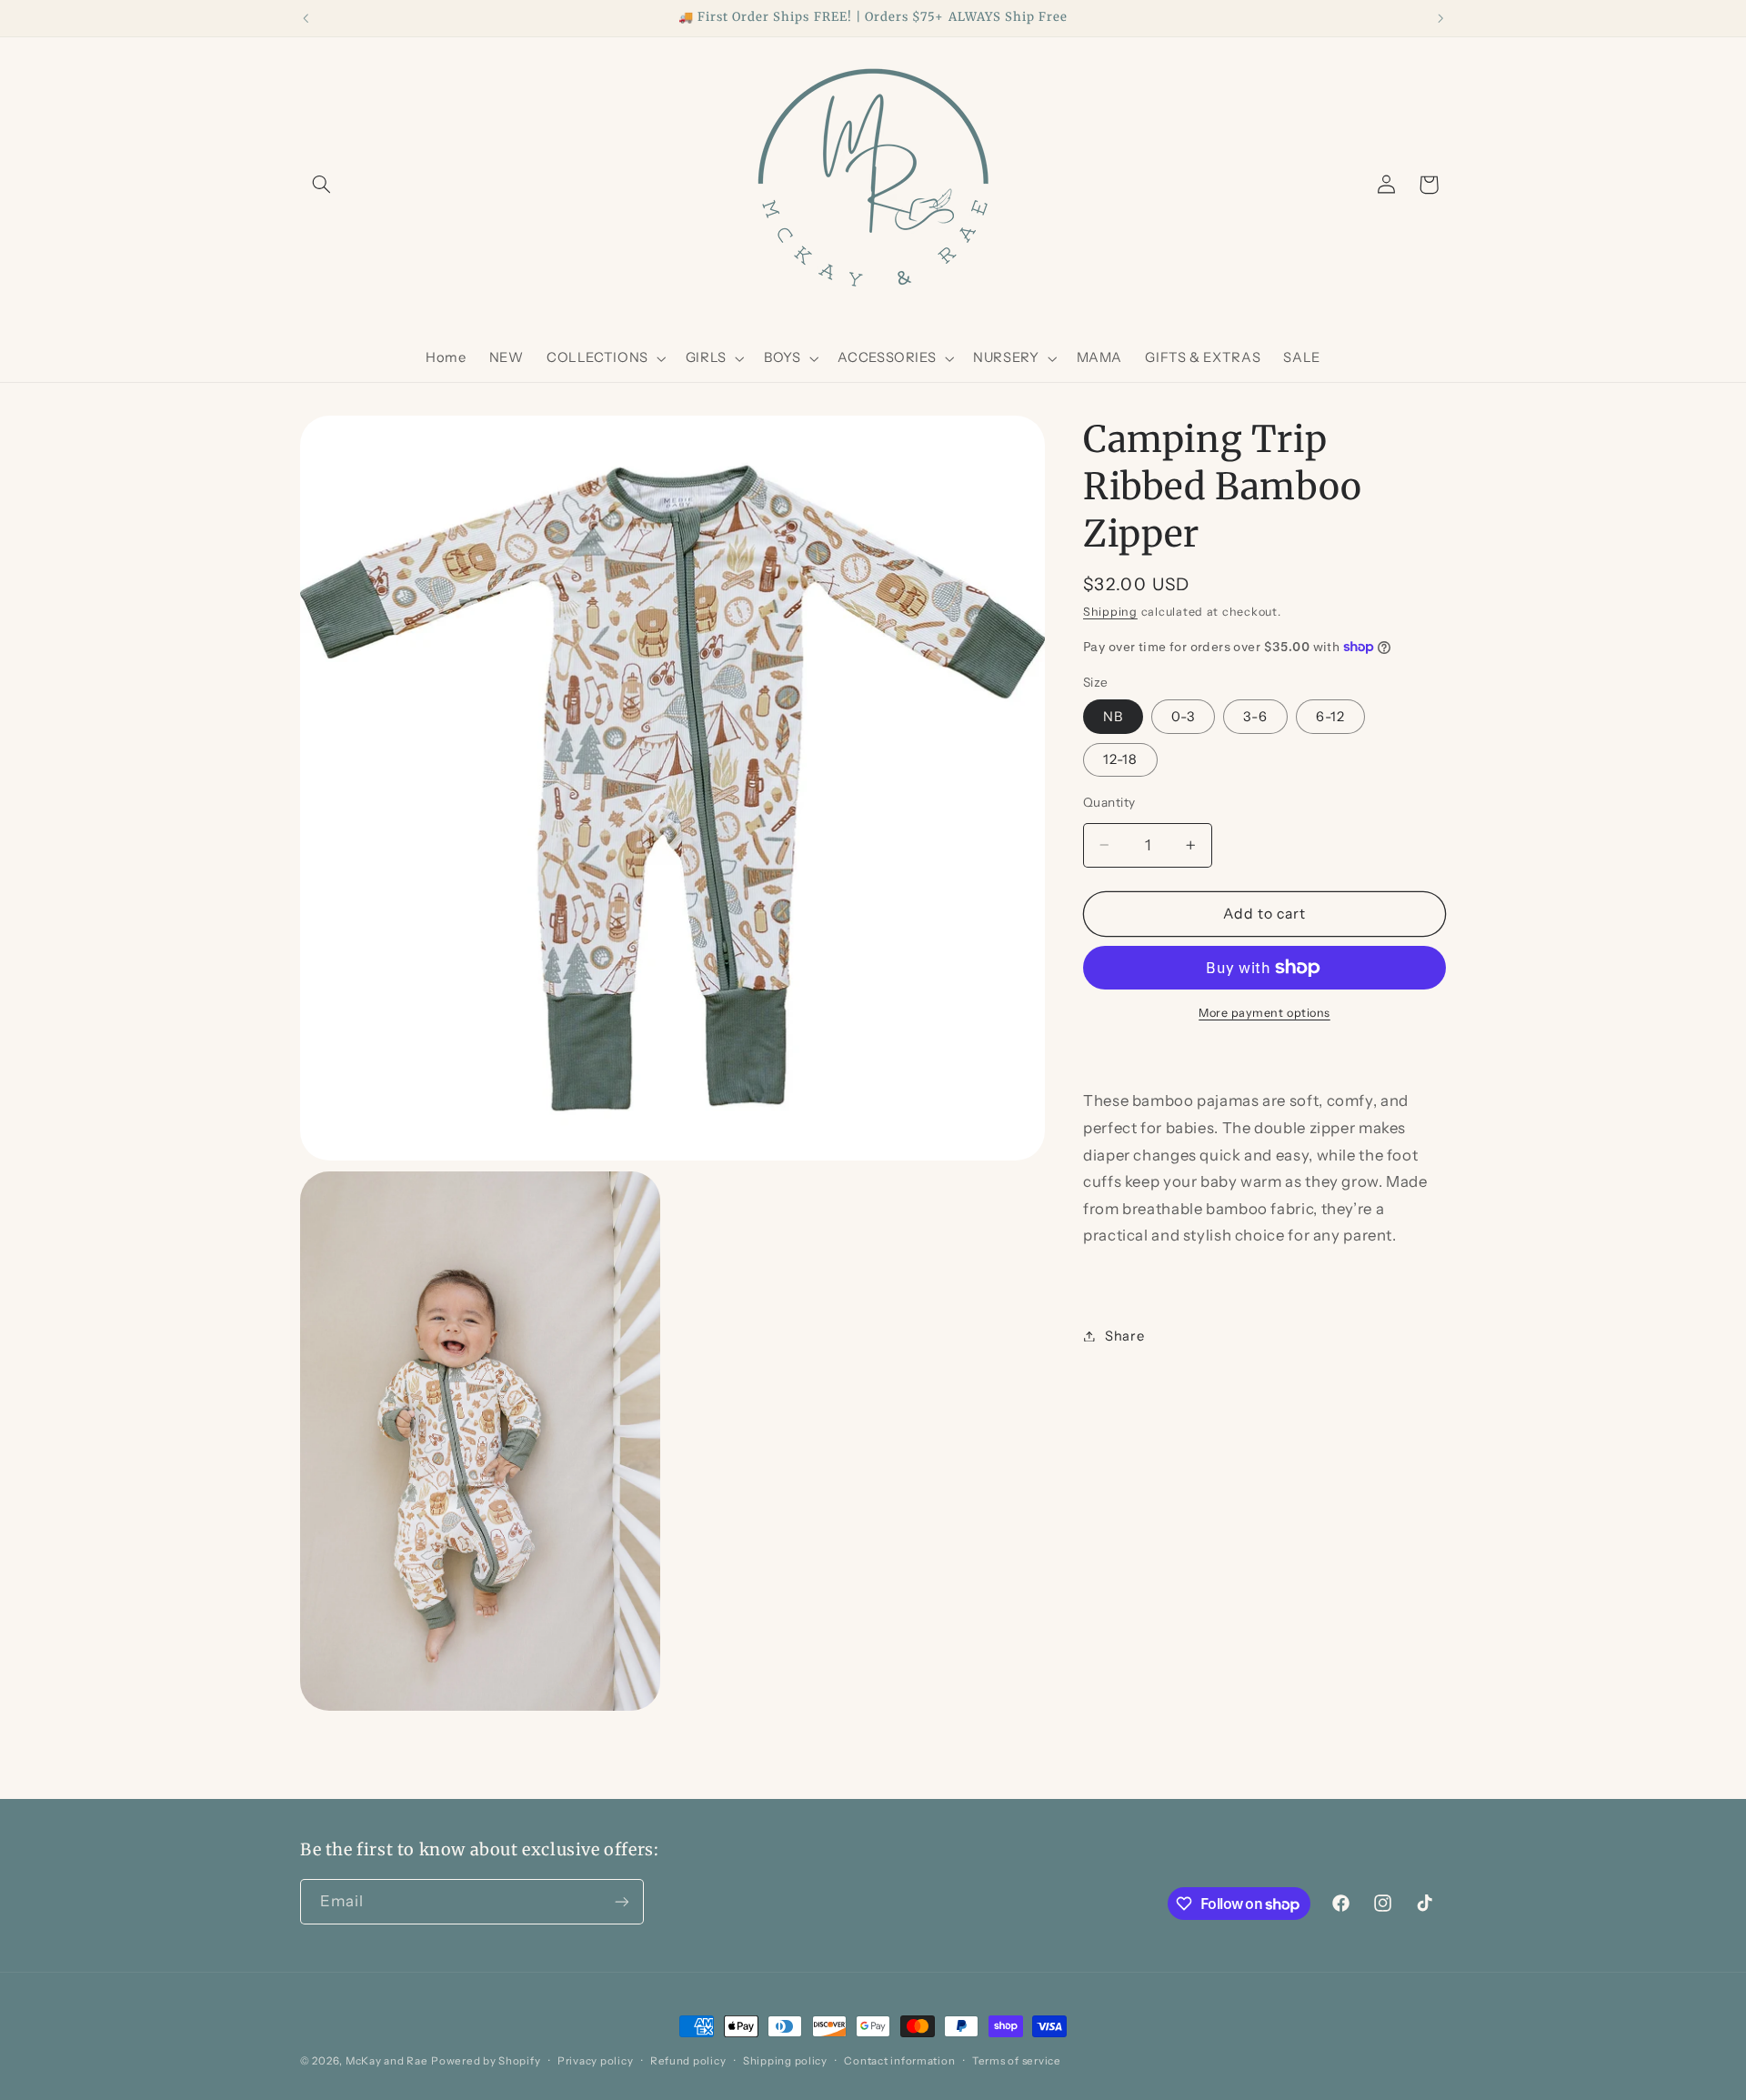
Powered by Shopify (486, 2061)
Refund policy (688, 2061)
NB (1113, 716)
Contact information (899, 2061)
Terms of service (1017, 2061)
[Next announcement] (1440, 18)
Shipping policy (785, 2061)
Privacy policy (595, 2061)
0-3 (1183, 716)
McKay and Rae (387, 2061)
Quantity (1109, 802)
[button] (321, 185)
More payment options (1264, 1013)
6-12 (1330, 716)
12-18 (1120, 759)
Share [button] (1124, 1335)
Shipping (1110, 612)
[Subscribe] (622, 1901)
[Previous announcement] (306, 18)
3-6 (1255, 716)
